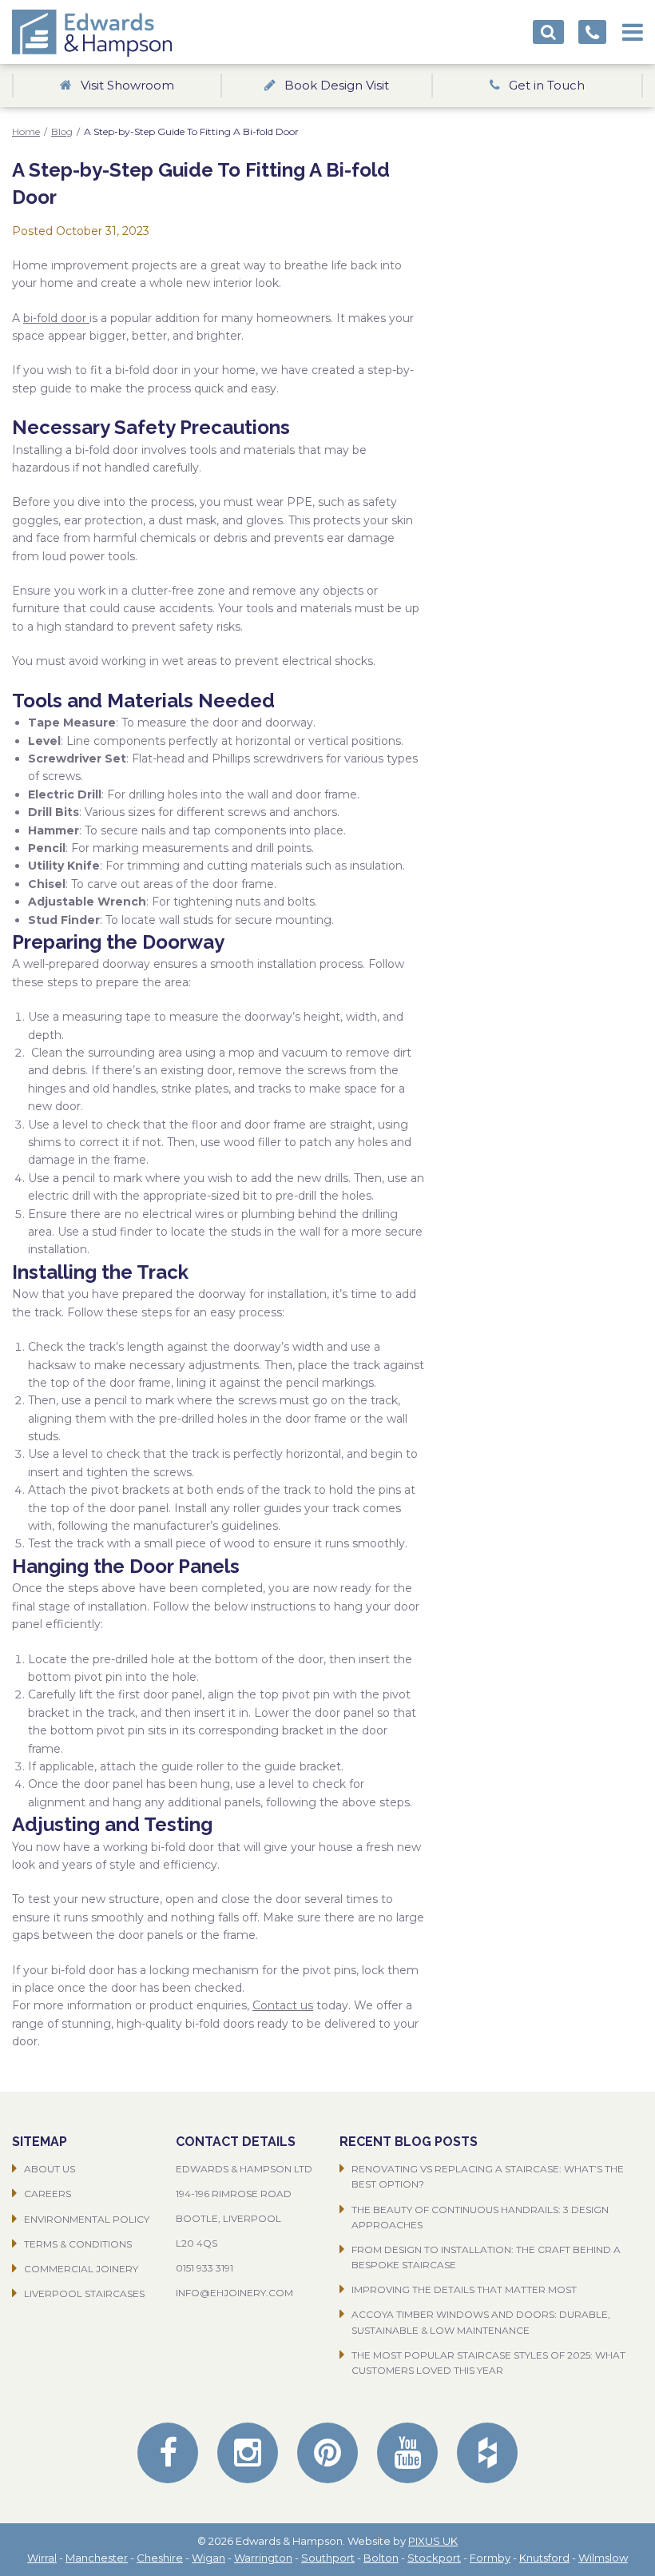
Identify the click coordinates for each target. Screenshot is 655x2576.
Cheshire (160, 2558)
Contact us (283, 2005)
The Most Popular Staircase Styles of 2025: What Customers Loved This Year (488, 2363)
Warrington (263, 2558)
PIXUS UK (433, 2541)
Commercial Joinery (81, 2269)
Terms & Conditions (78, 2244)
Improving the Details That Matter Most (464, 2289)
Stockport (434, 2558)
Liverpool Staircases (84, 2293)
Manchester (97, 2558)
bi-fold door (56, 318)
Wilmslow (603, 2558)
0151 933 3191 (204, 2268)
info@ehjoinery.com (234, 2293)
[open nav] (633, 27)
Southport (328, 2558)
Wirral (42, 2558)
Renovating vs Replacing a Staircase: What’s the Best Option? (488, 2176)
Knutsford (544, 2558)
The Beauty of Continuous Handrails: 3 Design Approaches (480, 2217)
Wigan (208, 2558)
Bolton (381, 2558)
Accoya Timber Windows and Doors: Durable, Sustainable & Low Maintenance (481, 2322)
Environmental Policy (87, 2219)
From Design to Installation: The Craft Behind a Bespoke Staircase (486, 2257)
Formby (490, 2558)
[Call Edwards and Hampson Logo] (592, 32)
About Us (50, 2169)
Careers (48, 2194)
